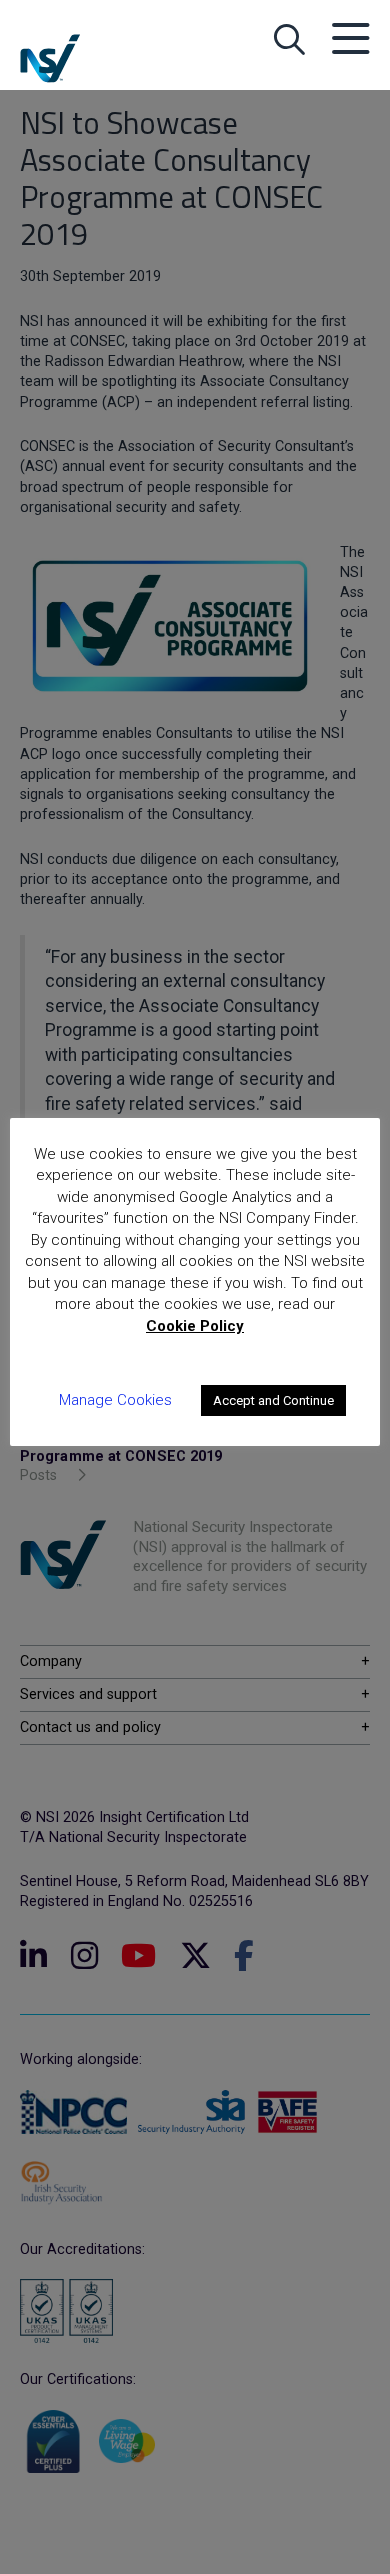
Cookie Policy (195, 1326)
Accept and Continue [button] (273, 1400)
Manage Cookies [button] (115, 1400)
